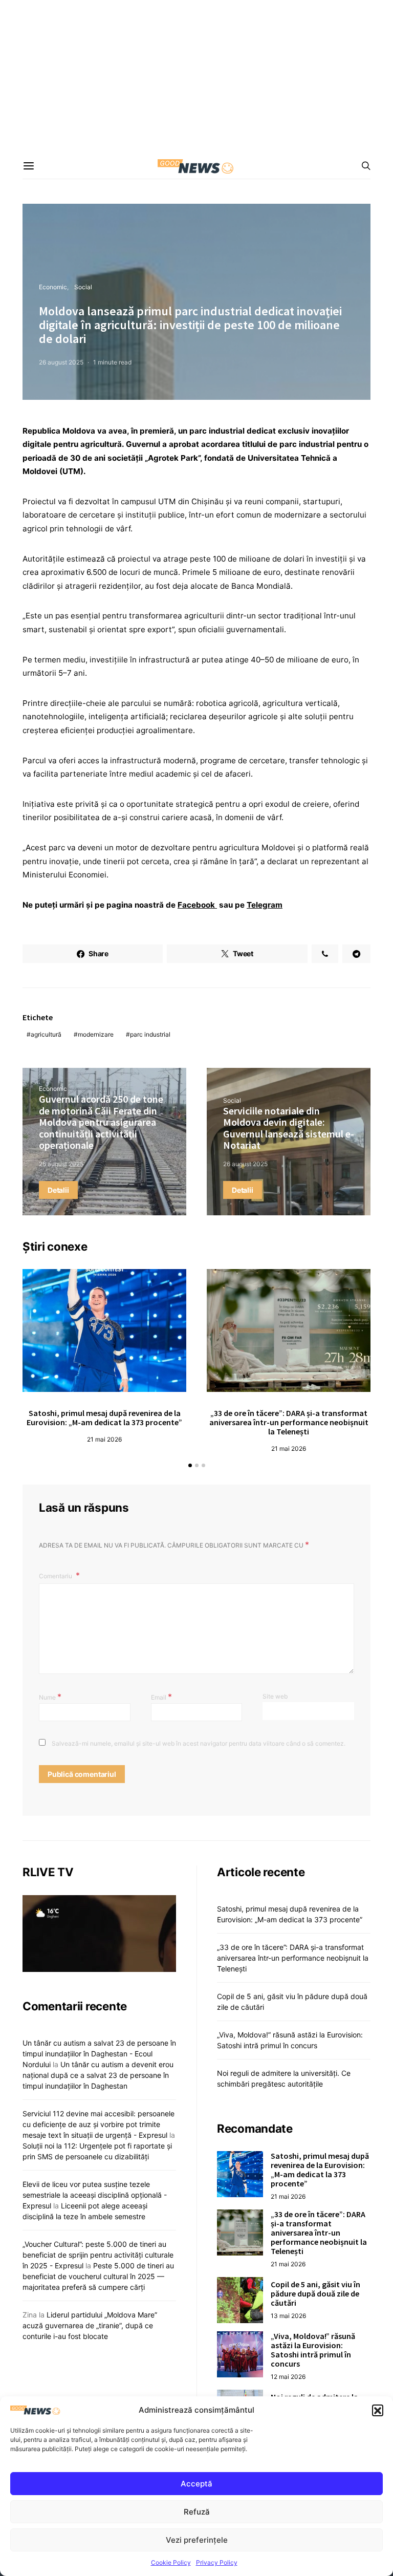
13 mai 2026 (288, 2316)
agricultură (46, 1034)
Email (161, 1697)
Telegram (265, 905)
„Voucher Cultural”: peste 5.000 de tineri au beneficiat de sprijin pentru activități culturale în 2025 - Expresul (98, 2255)
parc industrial (150, 1034)
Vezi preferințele (197, 2540)
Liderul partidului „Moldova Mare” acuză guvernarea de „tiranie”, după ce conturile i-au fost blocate (90, 2325)
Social (83, 287)
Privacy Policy (217, 2562)
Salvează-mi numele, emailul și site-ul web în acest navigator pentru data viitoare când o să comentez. (199, 1743)
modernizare (96, 1034)
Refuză (197, 2512)
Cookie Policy (171, 2562)
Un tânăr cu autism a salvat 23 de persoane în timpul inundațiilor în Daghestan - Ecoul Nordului (99, 2054)
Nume (50, 1697)
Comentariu (56, 1576)
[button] (378, 2410)
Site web (275, 1696)
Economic (53, 287)
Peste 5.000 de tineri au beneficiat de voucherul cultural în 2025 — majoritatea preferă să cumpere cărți (98, 2276)
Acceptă (196, 2484)
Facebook (197, 905)
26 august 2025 (61, 362)
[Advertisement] (196, 77)
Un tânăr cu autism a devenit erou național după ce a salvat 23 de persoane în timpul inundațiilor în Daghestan (98, 2075)
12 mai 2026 (288, 2377)
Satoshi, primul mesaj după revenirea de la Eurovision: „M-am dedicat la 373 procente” (104, 1418)
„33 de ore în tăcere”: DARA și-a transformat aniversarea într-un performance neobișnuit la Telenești (289, 1422)
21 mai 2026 (104, 1439)
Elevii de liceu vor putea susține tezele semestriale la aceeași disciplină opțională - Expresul (95, 2195)
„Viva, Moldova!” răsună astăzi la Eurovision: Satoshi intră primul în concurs (313, 2350)
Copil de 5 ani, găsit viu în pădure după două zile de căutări (315, 2293)
